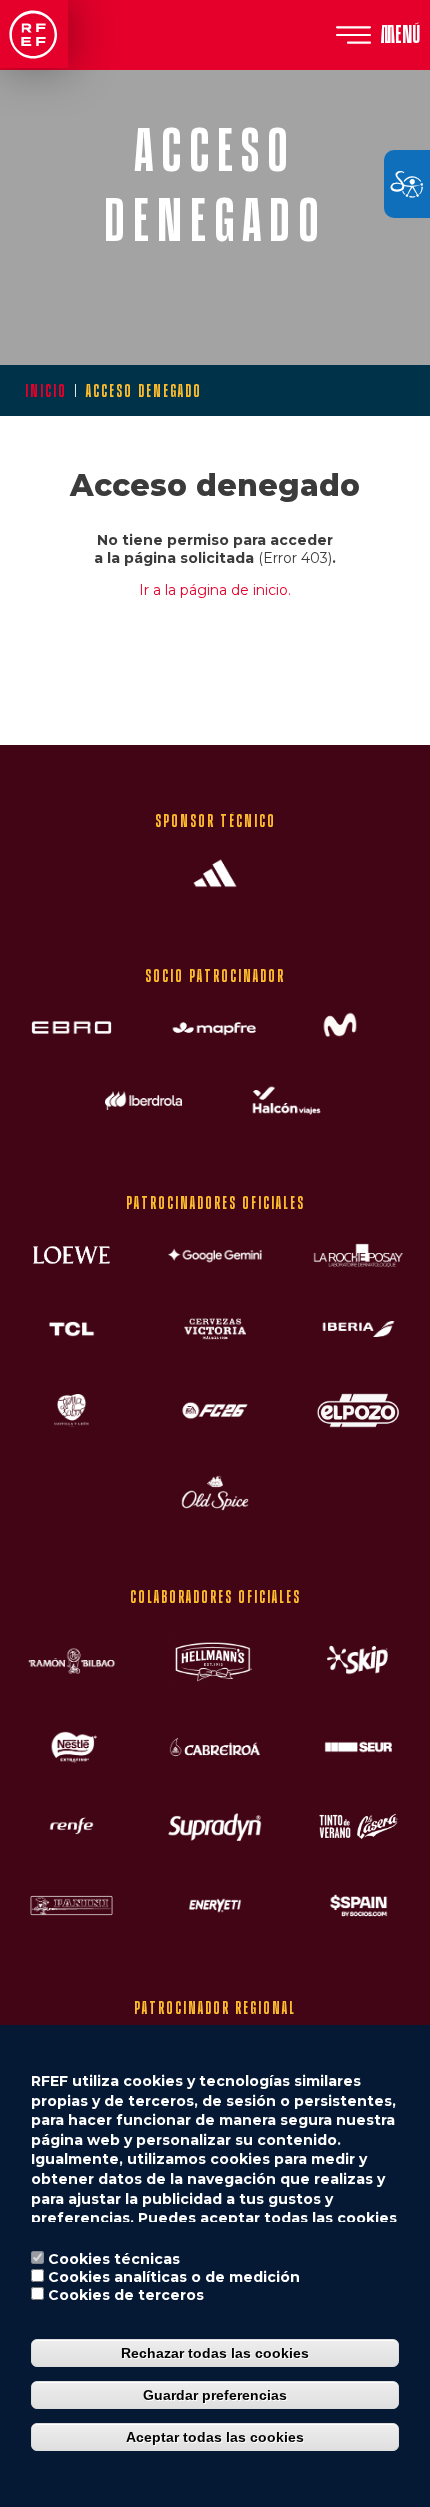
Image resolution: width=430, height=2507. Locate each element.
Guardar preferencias (215, 2395)
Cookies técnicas (114, 2259)
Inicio (46, 390)
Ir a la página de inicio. (215, 590)
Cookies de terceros (126, 2295)
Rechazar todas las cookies (215, 2353)
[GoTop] (380, 709)
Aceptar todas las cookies (215, 2437)
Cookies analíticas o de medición (174, 2277)
